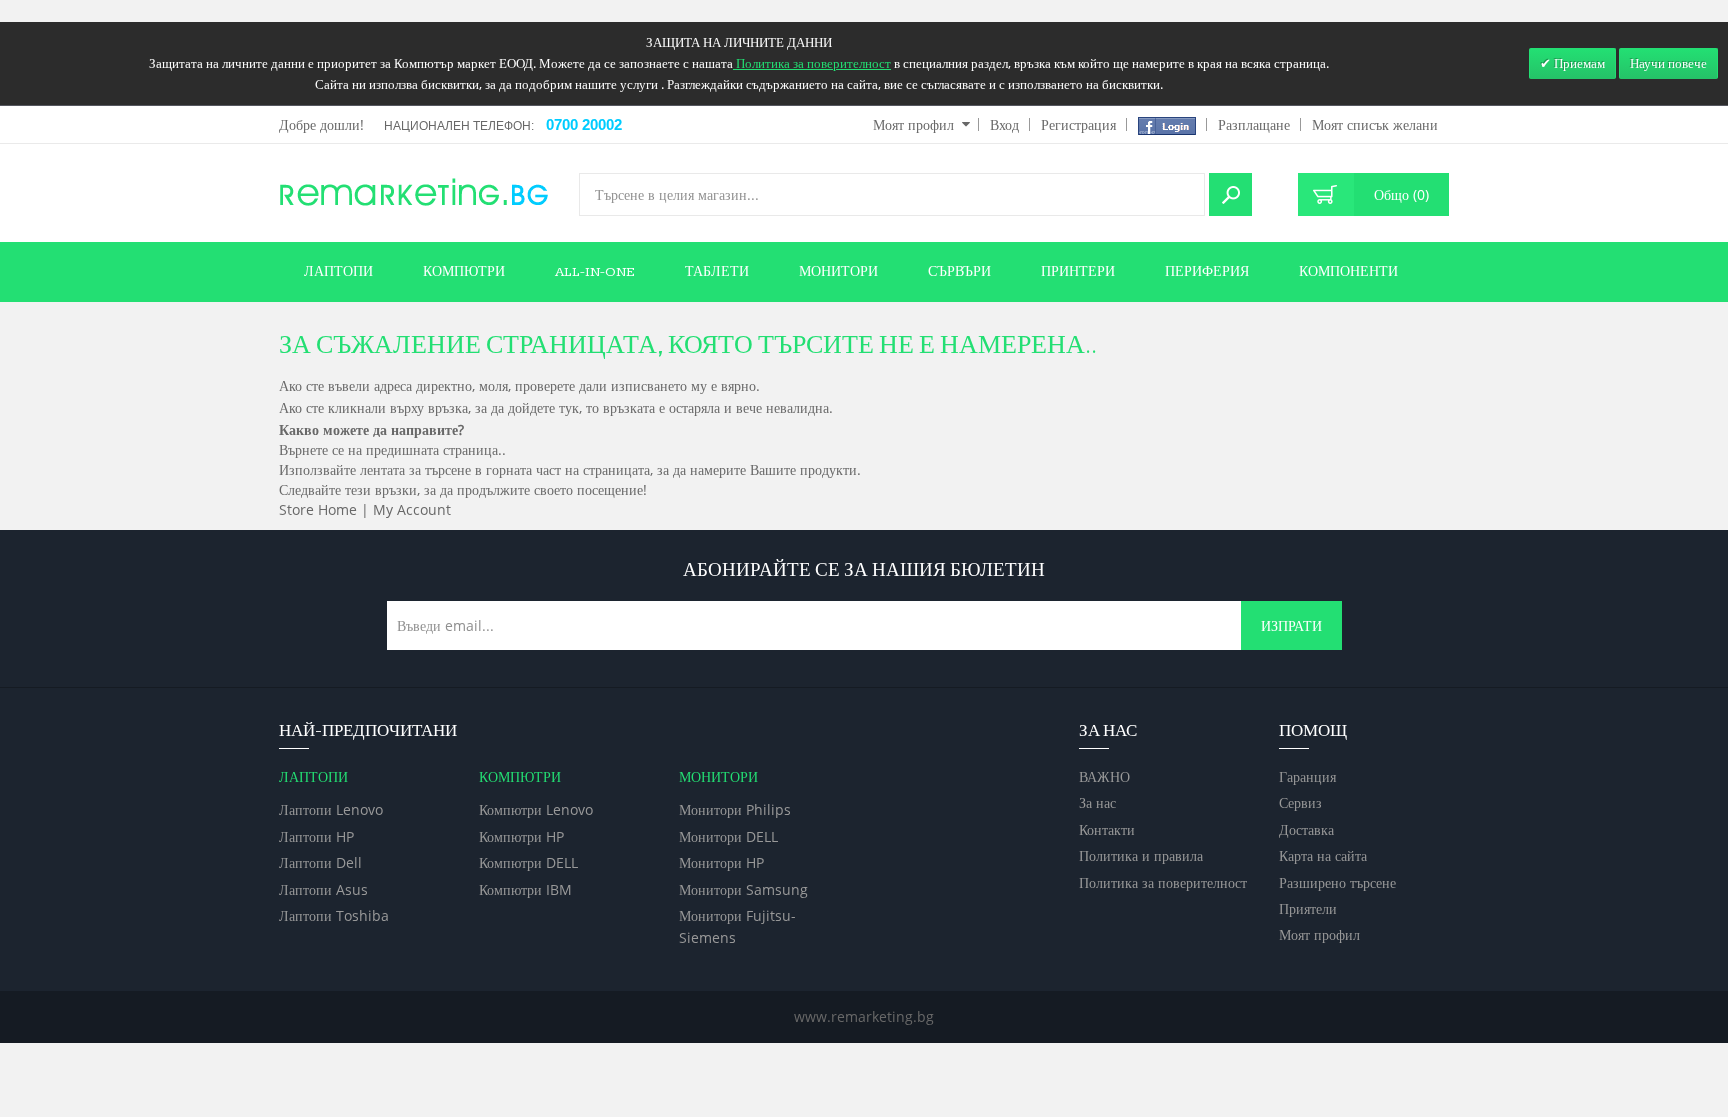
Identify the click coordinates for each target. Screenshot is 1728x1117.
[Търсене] (1230, 194)
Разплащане (1254, 124)
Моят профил (913, 124)
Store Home (318, 509)
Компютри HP (521, 836)
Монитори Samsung (743, 889)
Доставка (1306, 829)
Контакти (1107, 829)
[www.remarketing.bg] (414, 190)
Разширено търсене (1337, 882)
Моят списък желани (1375, 124)
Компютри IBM (525, 889)
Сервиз (1300, 802)
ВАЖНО (1104, 776)
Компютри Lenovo (536, 809)
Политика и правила (1141, 855)
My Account (412, 509)
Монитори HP (721, 862)
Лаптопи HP (316, 836)
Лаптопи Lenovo (331, 809)
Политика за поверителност (1163, 882)
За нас (1097, 802)
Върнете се (311, 449)
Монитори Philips (735, 809)
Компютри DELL (528, 862)
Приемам (1578, 63)
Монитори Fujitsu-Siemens (737, 926)
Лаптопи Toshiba (334, 915)
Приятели (1308, 908)
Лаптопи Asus (323, 889)
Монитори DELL (728, 836)
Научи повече (1668, 63)
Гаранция (1307, 776)
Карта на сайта (1323, 855)
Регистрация (1078, 124)
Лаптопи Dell (320, 862)
